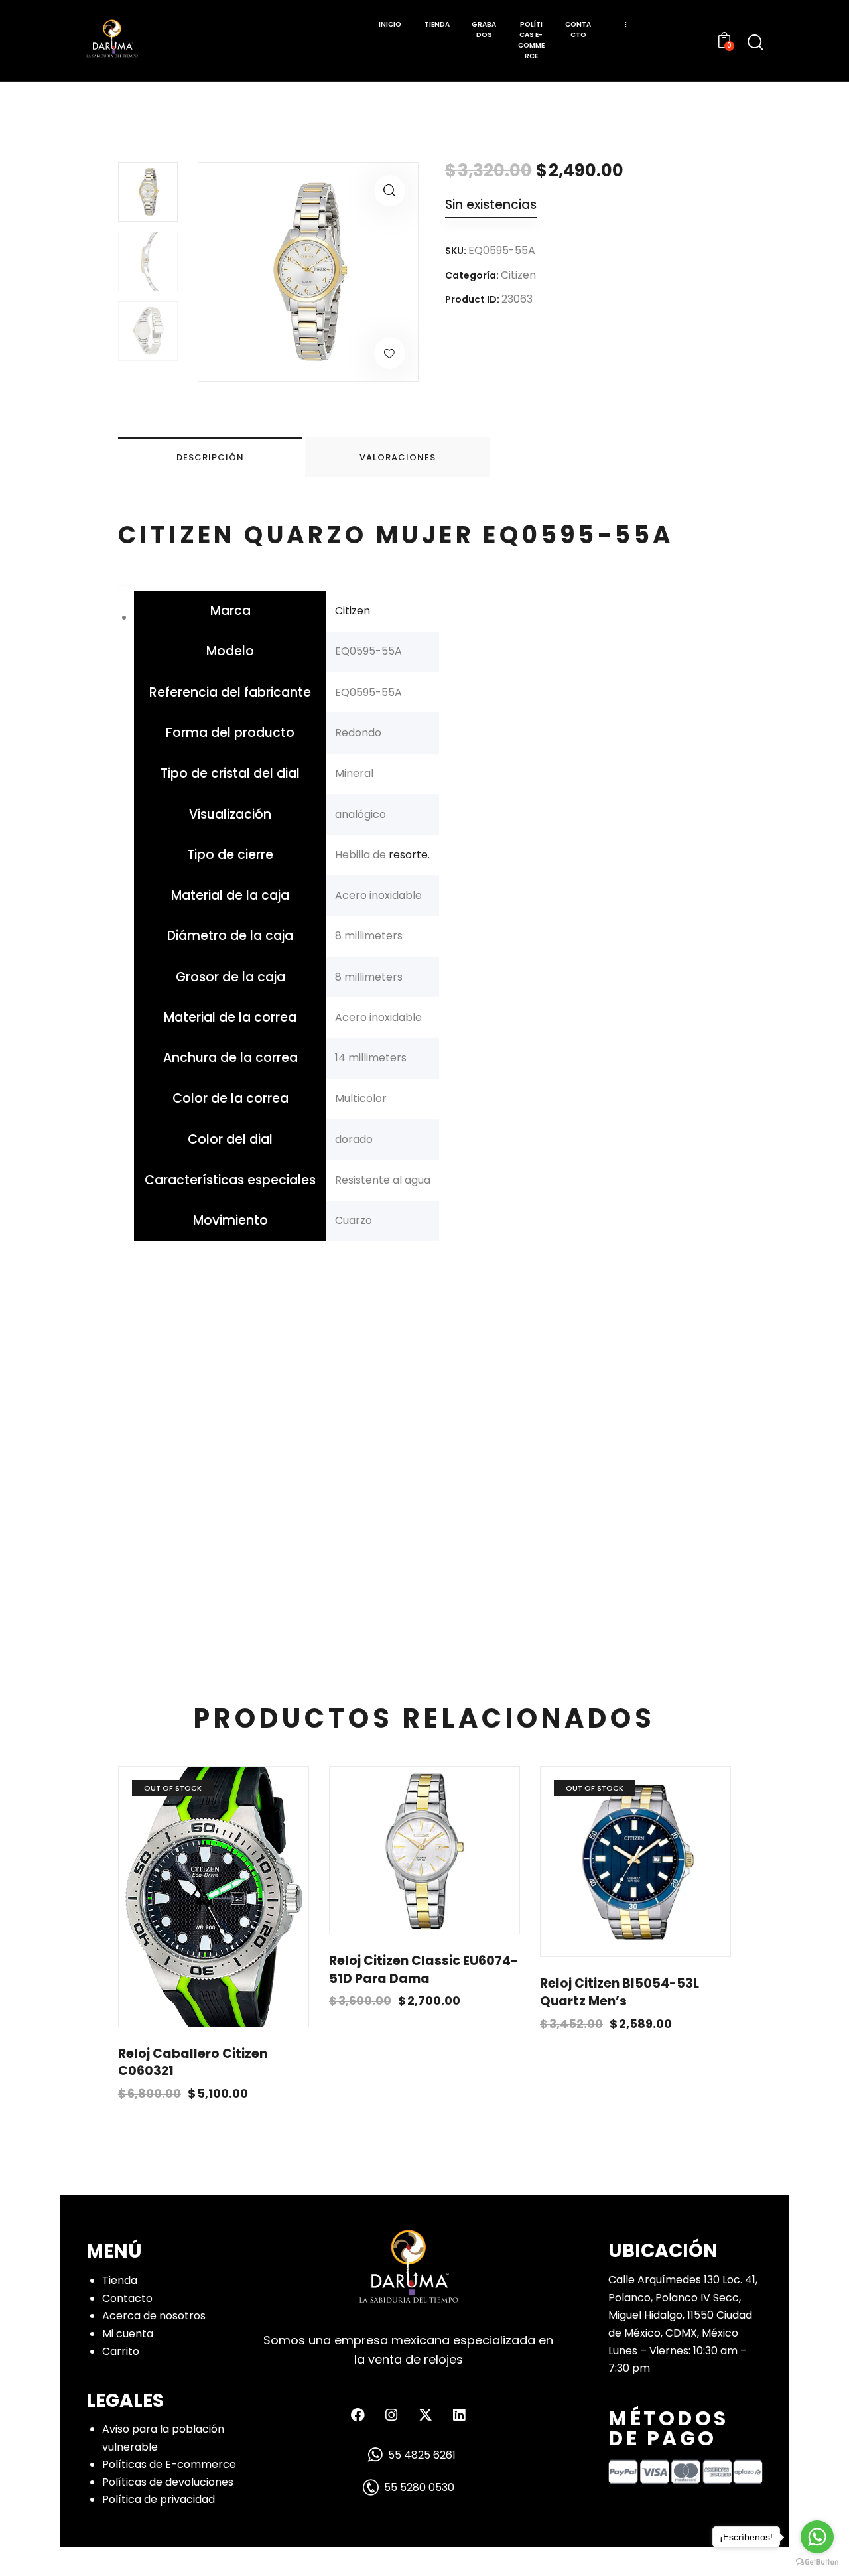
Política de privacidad (159, 2499)
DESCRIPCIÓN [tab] (210, 457)
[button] (390, 191)
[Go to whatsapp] (817, 2537)
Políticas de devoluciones (168, 2482)
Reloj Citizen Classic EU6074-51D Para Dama (424, 1970)
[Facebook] (358, 2415)
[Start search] (755, 42)
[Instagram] (391, 2415)
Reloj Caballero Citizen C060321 (193, 2063)
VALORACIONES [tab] (398, 457)
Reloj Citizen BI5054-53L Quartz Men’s (620, 1993)
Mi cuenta (128, 2334)
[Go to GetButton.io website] (817, 2562)
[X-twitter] (425, 2415)
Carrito (121, 2351)
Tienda (120, 2280)
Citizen (518, 275)
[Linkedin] (459, 2415)
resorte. (408, 855)
